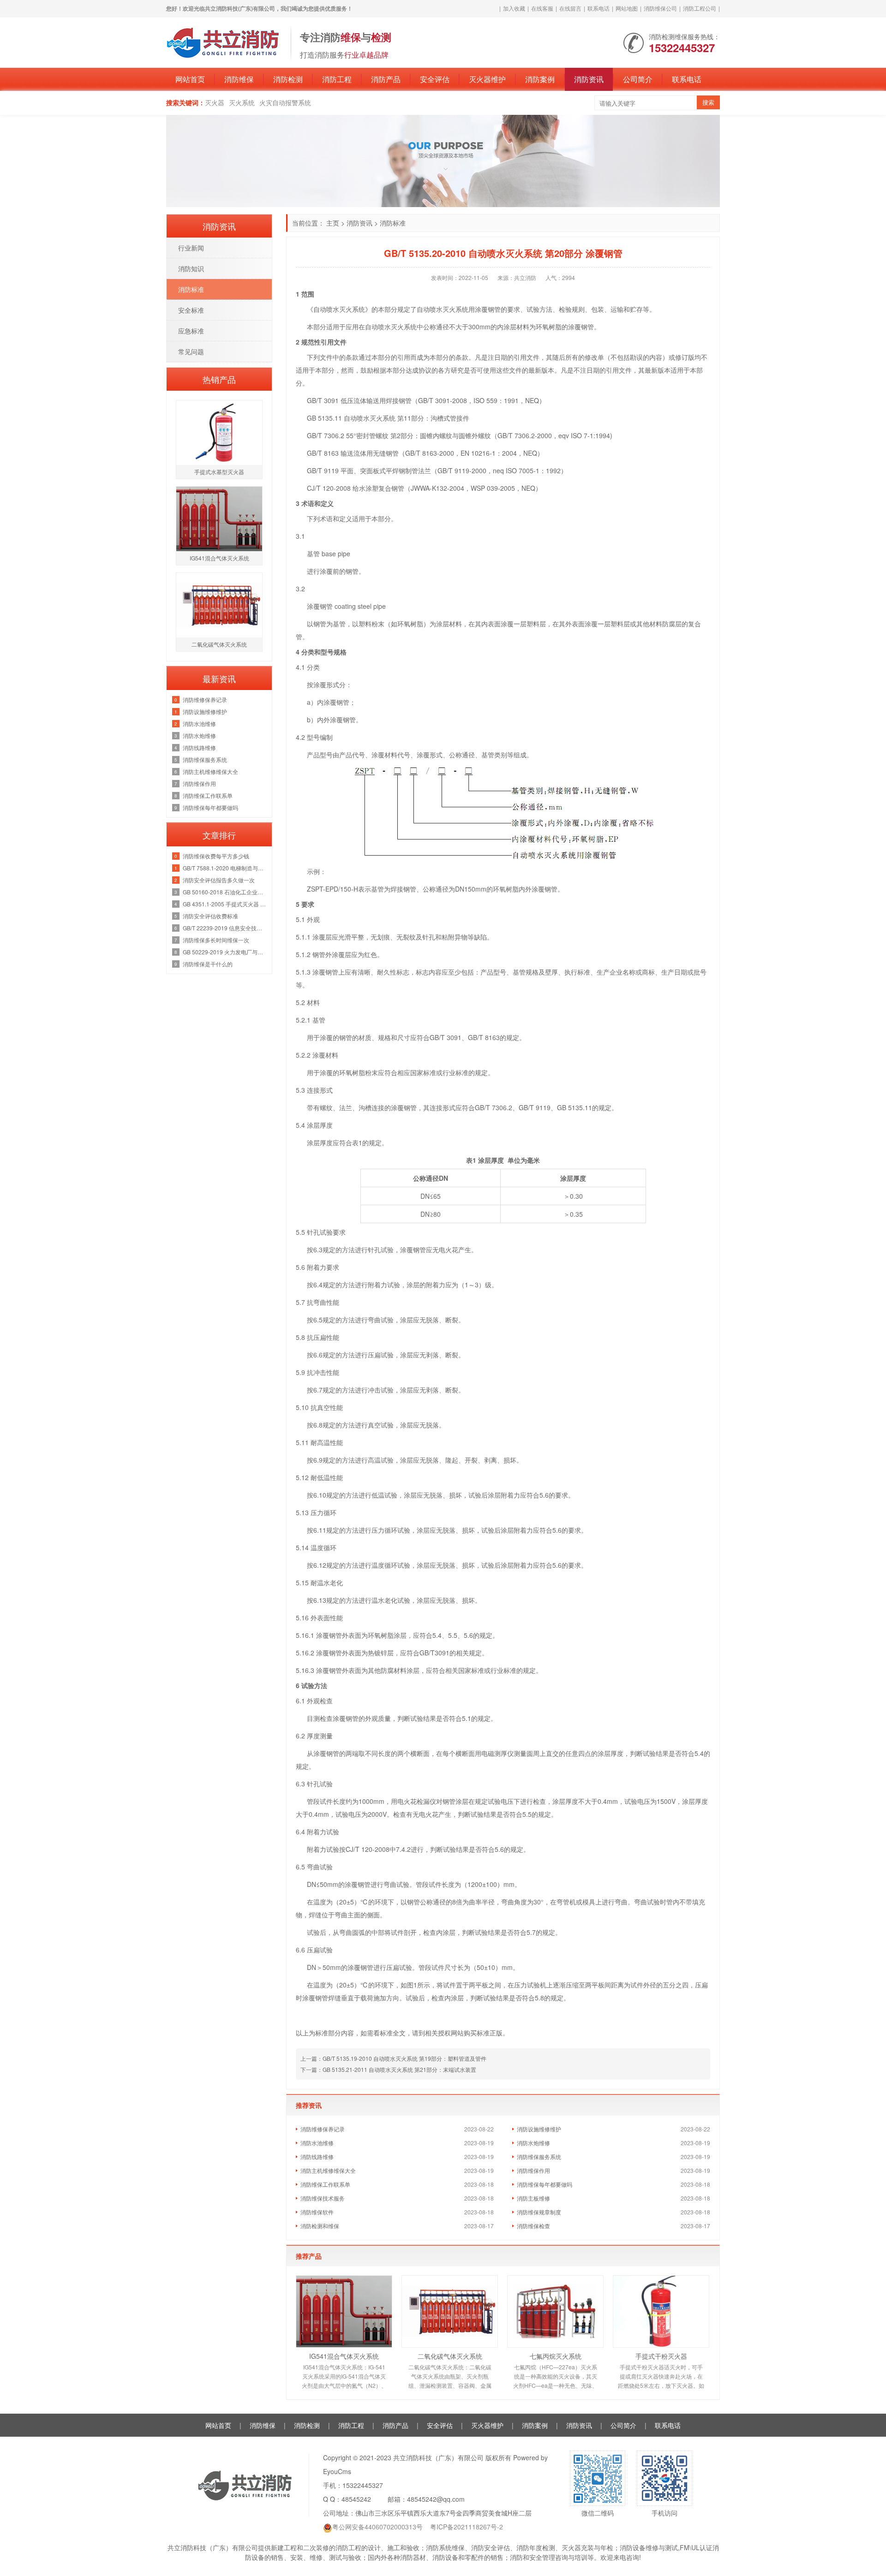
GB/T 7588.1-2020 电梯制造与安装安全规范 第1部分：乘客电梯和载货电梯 (225, 868)
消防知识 (191, 268)
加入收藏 (514, 8)
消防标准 (393, 223)
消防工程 (337, 79)
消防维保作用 (533, 2170)
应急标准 (191, 331)
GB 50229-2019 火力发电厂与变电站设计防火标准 (225, 952)
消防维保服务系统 (539, 2157)
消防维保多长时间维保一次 (216, 940)
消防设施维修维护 (539, 2129)
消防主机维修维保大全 (328, 2170)
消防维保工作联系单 (325, 2184)
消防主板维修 (533, 2198)
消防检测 (288, 79)
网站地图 (627, 8)
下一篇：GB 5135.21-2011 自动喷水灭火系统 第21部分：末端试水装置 (388, 2069)
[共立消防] (224, 42)
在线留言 (570, 8)
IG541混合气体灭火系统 (344, 2356)
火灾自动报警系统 (285, 102)
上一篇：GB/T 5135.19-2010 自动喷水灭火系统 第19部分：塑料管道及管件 (393, 2058)
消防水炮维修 (533, 2143)
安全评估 (435, 79)
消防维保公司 (660, 8)
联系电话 (599, 8)
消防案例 (540, 79)
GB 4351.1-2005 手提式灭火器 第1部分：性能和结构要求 (225, 904)
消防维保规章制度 (539, 2212)
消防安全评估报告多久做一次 (219, 880)
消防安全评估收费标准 (210, 916)
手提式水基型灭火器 (219, 472)
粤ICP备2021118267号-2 (467, 2527)
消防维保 (239, 79)
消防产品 (386, 79)
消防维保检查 (533, 2226)
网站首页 (190, 79)
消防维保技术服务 (323, 2198)
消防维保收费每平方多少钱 (216, 856)
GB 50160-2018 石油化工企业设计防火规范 (225, 892)
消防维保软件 (317, 2212)
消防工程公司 (700, 8)
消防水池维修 (317, 2143)
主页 (333, 223)
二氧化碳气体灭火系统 (450, 2356)
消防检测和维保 (320, 2226)
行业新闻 (191, 248)
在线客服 (542, 8)
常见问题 (191, 351)
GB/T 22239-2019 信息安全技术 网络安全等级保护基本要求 (225, 928)
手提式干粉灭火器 (661, 2356)
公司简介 (638, 79)
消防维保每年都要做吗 (545, 2184)
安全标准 (191, 310)
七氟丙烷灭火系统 (556, 2356)
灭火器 (215, 102)
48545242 (356, 2499)
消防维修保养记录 (323, 2129)
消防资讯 (589, 79)
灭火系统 (242, 102)
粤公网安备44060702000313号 (377, 2527)
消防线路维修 (317, 2157)
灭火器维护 (487, 79)
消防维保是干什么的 (208, 964)
